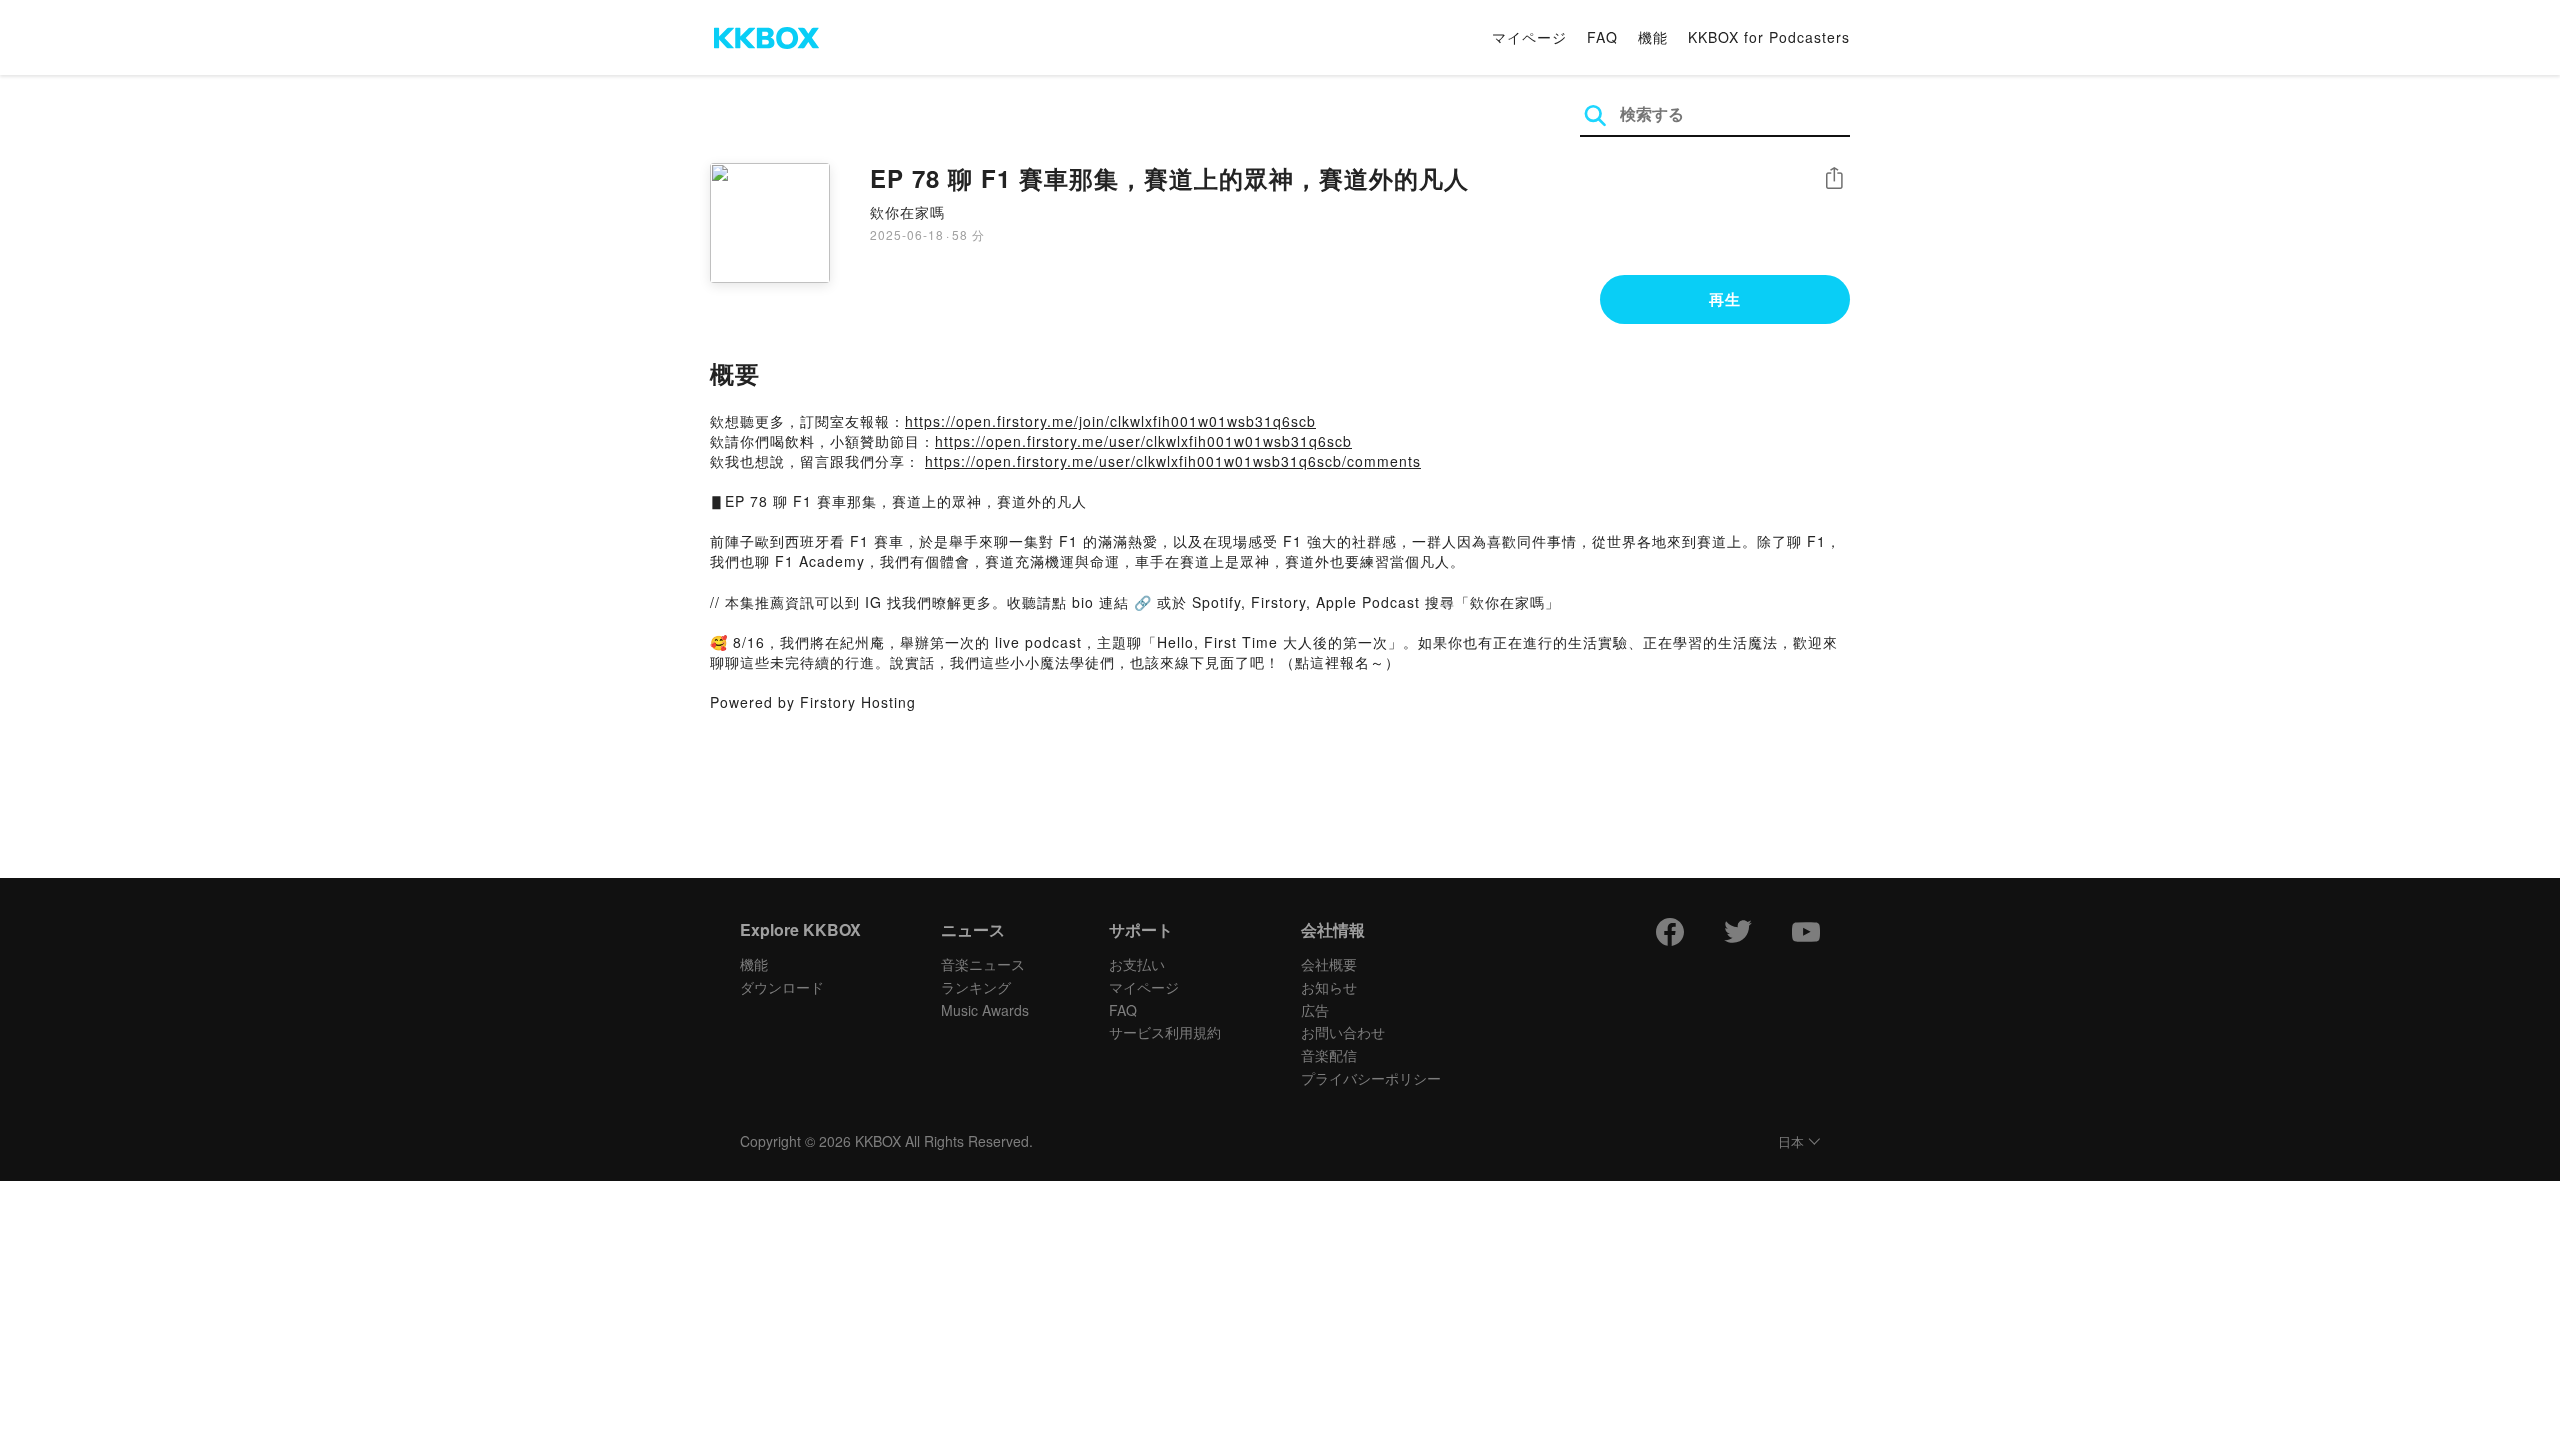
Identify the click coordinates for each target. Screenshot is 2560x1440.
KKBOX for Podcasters (1769, 37)
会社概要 (1329, 964)
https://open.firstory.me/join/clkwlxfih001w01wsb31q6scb (1110, 421)
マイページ (1529, 37)
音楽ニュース (983, 964)
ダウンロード (782, 987)
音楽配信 (1329, 1055)
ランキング (976, 987)
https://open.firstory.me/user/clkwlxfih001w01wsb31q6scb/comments (1173, 461)
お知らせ (1329, 987)
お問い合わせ (1343, 1032)
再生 (1725, 299)
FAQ (1602, 37)
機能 (1653, 37)
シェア (1834, 178)
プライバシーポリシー (1371, 1078)
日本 (1791, 1142)
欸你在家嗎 (907, 212)
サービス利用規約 (1165, 1032)
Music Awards (985, 1010)
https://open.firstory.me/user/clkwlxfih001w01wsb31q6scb (1143, 441)
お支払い (1137, 964)
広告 (1315, 1010)
